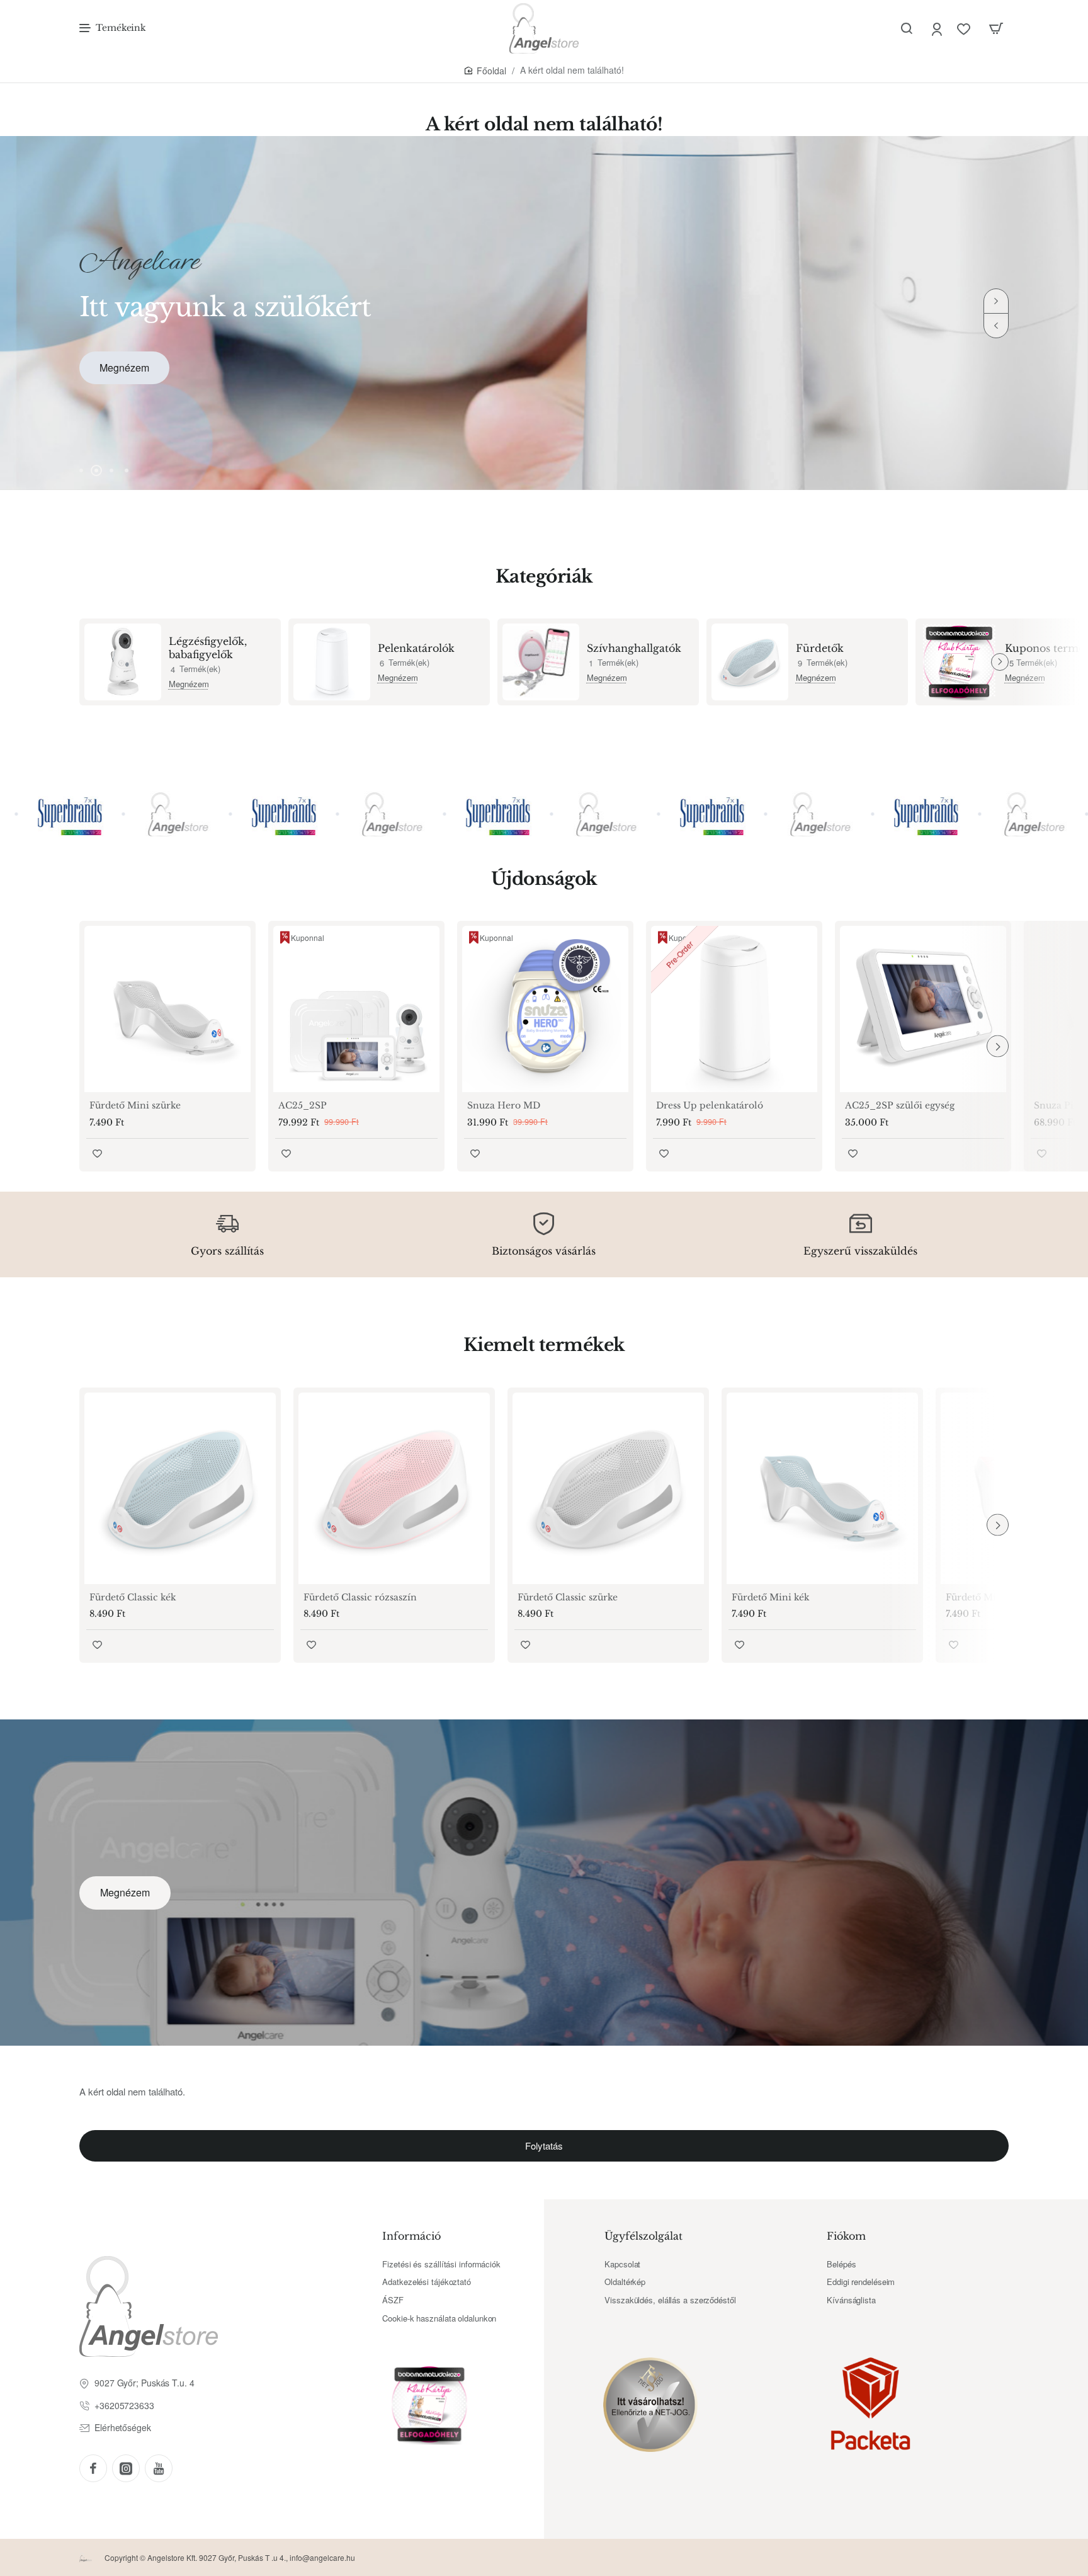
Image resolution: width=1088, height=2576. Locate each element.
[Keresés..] (907, 28)
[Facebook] (93, 2468)
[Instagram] (126, 2468)
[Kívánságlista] (965, 29)
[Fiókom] (938, 29)
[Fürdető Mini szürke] (167, 1009)
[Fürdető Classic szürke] (608, 1488)
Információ (411, 2236)
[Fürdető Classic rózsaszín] (394, 1488)
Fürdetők (820, 648)
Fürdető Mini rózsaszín (998, 1597)
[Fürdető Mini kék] (822, 1488)
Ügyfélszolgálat (643, 2236)
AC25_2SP (303, 1105)
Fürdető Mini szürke (135, 1105)
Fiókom (846, 2236)
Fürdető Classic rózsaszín (360, 1597)
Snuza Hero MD (504, 1105)
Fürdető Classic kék (133, 1597)
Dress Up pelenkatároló (710, 1105)
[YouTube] (159, 2468)
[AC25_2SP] (356, 1009)
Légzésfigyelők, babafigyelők (208, 648)
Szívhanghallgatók (634, 648)
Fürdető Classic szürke (568, 1597)
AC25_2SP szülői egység (900, 1105)
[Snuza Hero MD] (545, 1009)
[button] (996, 326)
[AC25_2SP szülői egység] (923, 1009)
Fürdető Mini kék (771, 1597)
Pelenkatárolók (416, 648)
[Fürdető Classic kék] (180, 1488)
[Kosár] (996, 28)
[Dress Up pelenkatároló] (734, 1009)
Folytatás (544, 2146)
